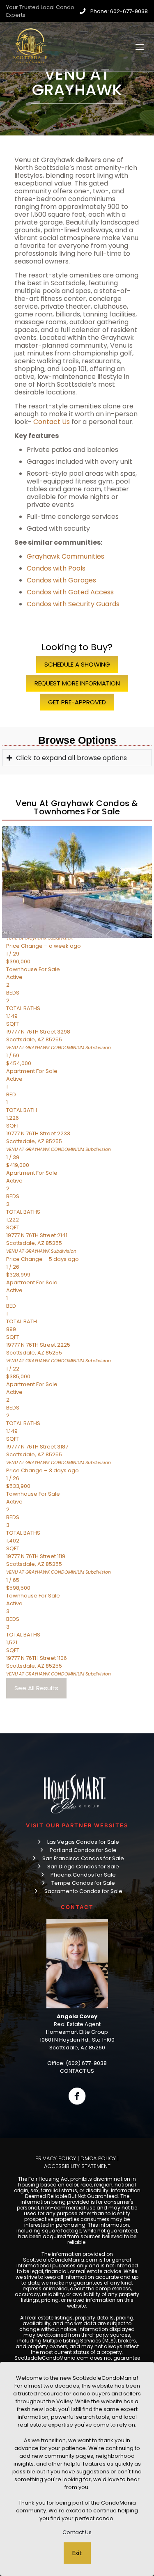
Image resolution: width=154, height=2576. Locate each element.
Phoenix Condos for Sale (83, 1875)
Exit (77, 2553)
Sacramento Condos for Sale (83, 1891)
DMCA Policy (98, 2158)
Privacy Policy (56, 2158)
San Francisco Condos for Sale (83, 1858)
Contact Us (77, 2532)
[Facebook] (77, 2096)
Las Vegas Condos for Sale (83, 1842)
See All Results (36, 1688)
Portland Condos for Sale (83, 1850)
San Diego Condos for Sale (83, 1867)
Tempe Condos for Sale (83, 1883)
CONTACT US (77, 2071)
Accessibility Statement (77, 2166)
